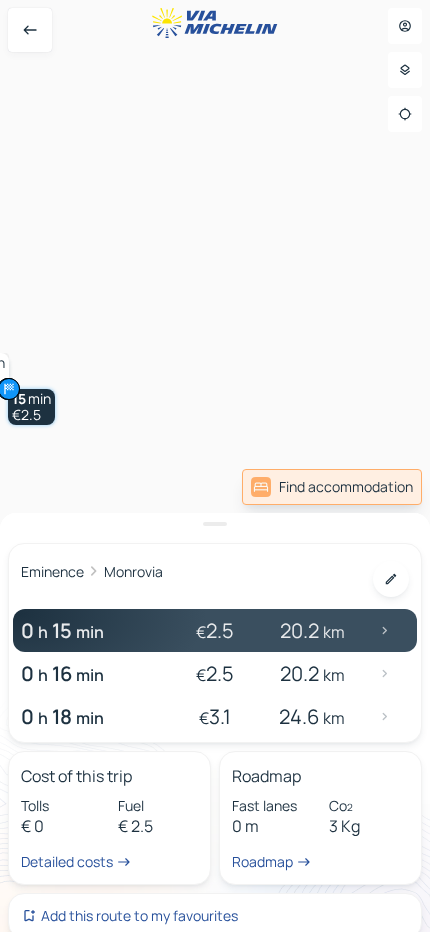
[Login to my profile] (405, 26)
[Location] (405, 114)
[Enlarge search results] (215, 524)
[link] (332, 487)
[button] (31, 407)
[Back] (30, 30)
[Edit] (391, 579)
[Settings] (405, 70)
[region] (215, 466)
